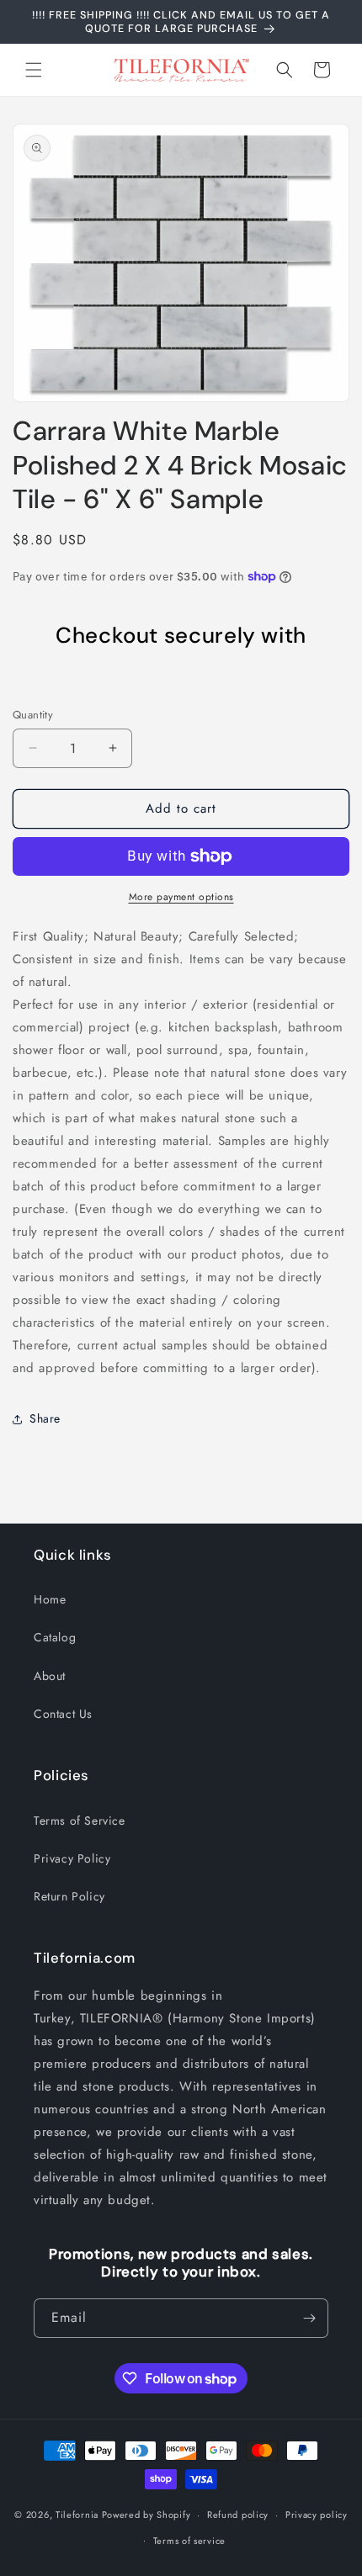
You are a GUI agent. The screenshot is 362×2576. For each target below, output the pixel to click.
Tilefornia (77, 2515)
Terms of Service (80, 1821)
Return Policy (69, 1896)
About (50, 1676)
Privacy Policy (72, 1858)
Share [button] (45, 1418)
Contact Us (63, 1714)
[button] (34, 70)
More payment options (181, 897)
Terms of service (189, 2541)
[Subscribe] (309, 2318)
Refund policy (238, 2515)
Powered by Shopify (146, 2515)
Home (50, 1599)
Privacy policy (317, 2515)
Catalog (55, 1637)
